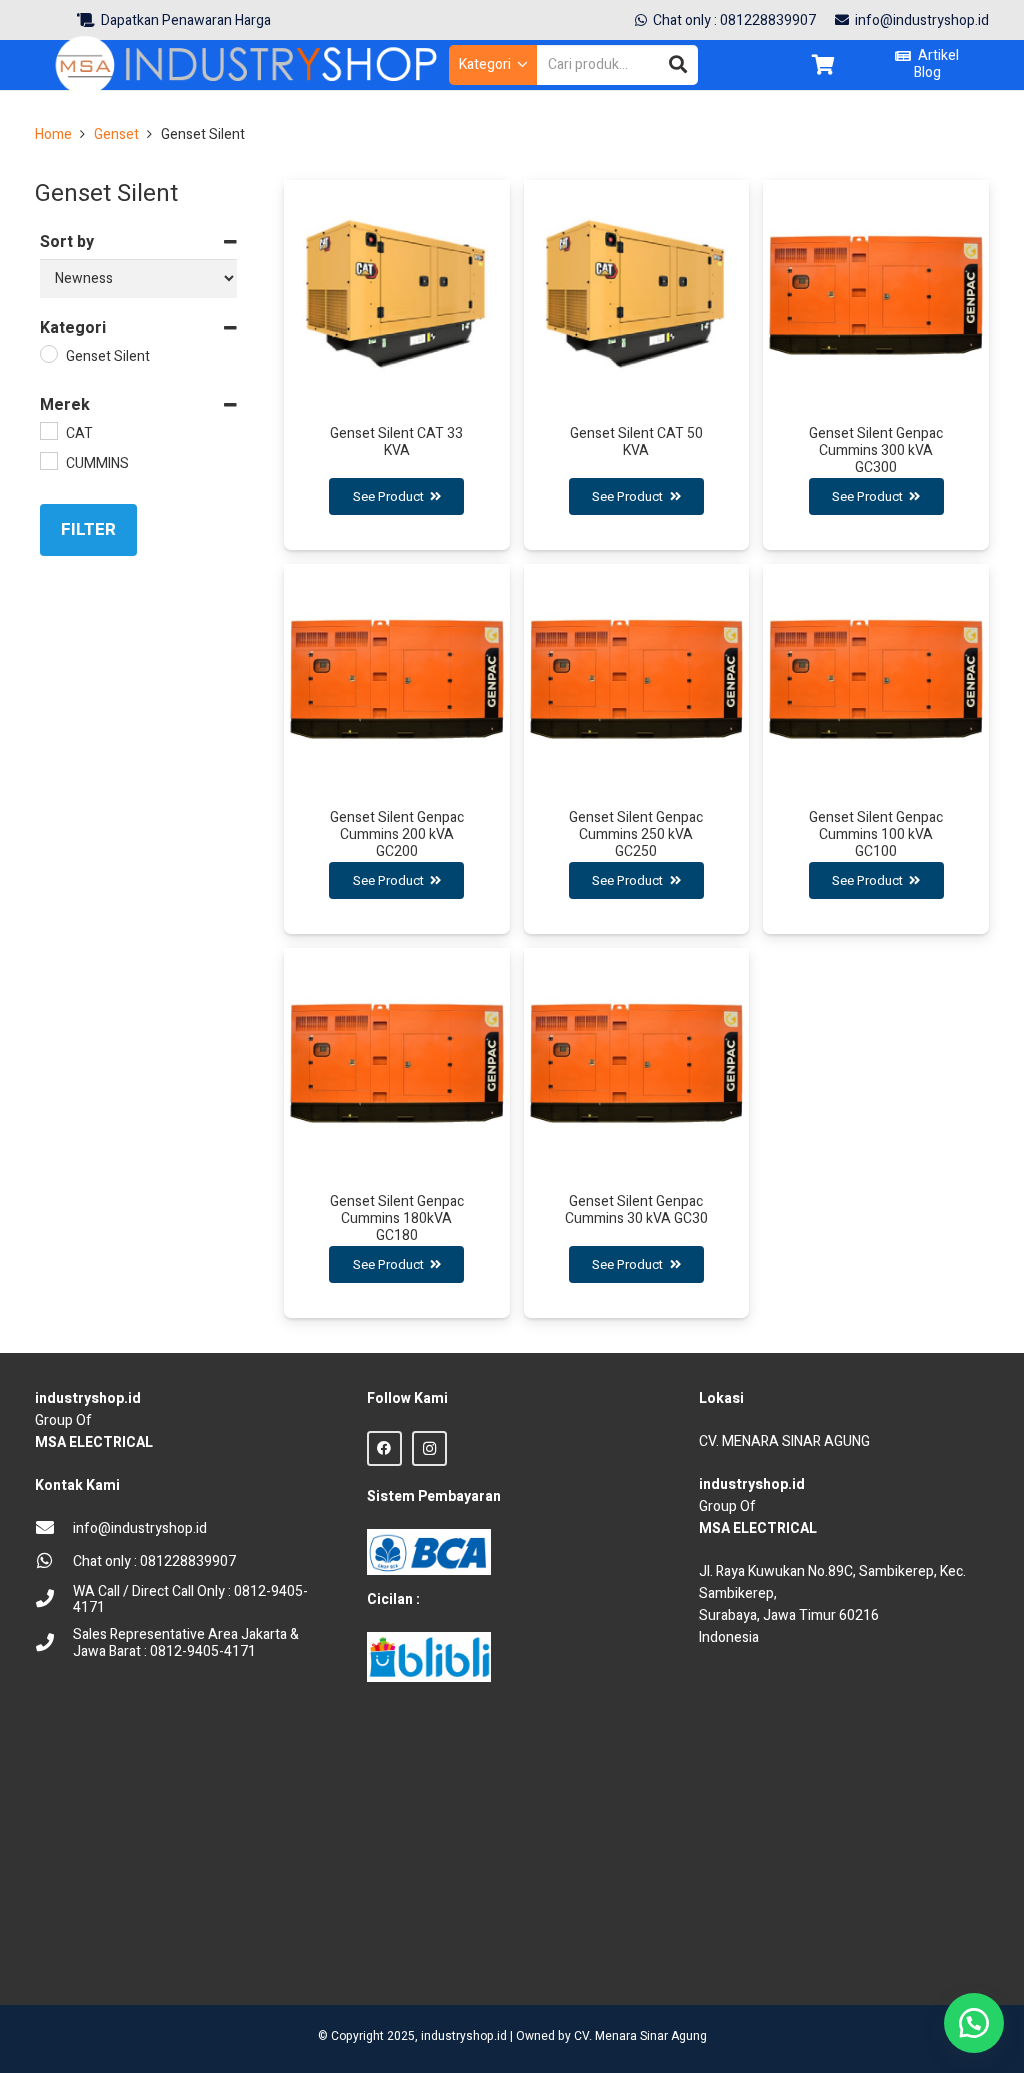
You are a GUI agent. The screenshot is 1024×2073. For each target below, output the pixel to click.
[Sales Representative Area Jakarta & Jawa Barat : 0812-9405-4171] (54, 1644)
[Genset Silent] (48, 353)
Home (53, 134)
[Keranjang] (823, 65)
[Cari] (678, 65)
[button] (493, 65)
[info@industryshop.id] (54, 1529)
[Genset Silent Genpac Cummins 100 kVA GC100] (876, 749)
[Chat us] (974, 2023)
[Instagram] (429, 1448)
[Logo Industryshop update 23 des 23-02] (249, 65)
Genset (116, 134)
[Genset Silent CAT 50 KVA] (637, 365)
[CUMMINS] (48, 460)
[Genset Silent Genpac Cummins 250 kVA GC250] (637, 749)
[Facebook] (384, 1448)
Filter (88, 529)
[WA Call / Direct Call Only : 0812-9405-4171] (54, 1600)
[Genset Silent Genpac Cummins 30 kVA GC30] (637, 1133)
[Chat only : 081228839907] (54, 1562)
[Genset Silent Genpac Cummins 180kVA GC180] (397, 1133)
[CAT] (48, 430)
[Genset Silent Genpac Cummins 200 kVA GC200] (397, 749)
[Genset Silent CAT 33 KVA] (397, 365)
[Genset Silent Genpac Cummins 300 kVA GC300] (876, 365)
